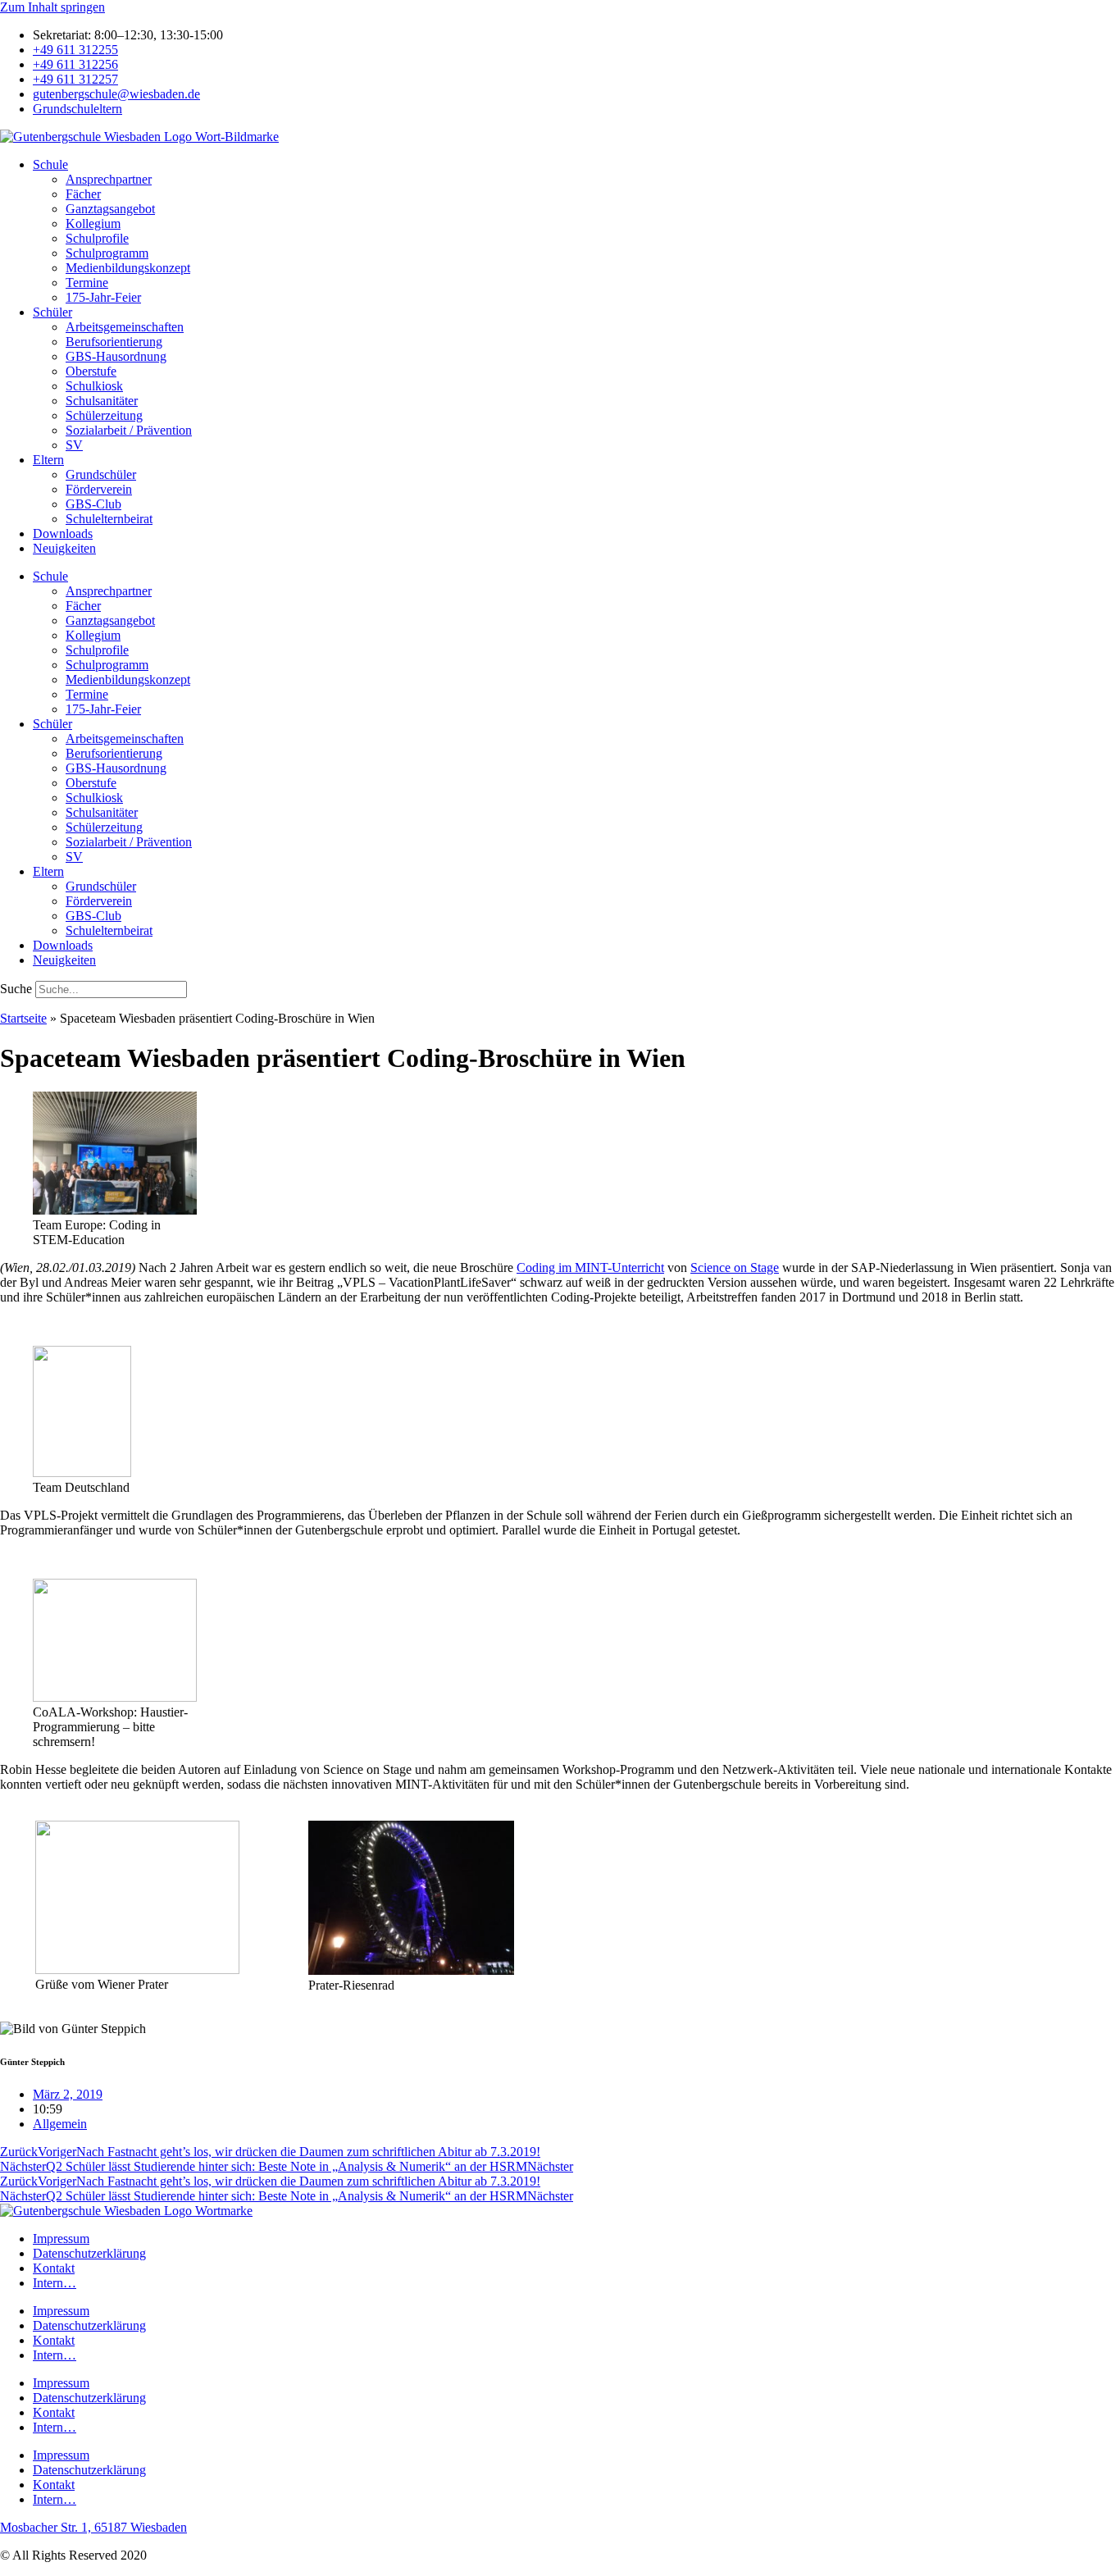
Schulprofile (97, 238)
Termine (87, 283)
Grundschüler (101, 474)
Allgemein (60, 2124)
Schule (50, 164)
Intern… (55, 2283)
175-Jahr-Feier (103, 297)
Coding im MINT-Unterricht (590, 1267)
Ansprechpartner (109, 179)
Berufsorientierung (114, 342)
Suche (16, 989)
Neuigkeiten (64, 548)
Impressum (61, 2239)
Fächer (83, 194)
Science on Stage (735, 1267)
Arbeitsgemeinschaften (125, 327)
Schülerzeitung (104, 415)
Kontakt (54, 2268)
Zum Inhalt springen (52, 7)
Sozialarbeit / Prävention (129, 430)
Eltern (48, 460)
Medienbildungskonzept (128, 268)
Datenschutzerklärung (89, 2253)
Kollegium (93, 223)
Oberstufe (91, 371)
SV (74, 445)
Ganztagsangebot (110, 209)
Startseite (23, 1018)
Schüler (52, 312)
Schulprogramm (107, 253)
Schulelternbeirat (109, 519)
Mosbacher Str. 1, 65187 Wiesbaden (93, 2527)
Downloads (63, 533)
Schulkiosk (94, 386)
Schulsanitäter (102, 401)
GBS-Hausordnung (116, 356)
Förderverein (99, 489)
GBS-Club (93, 504)
